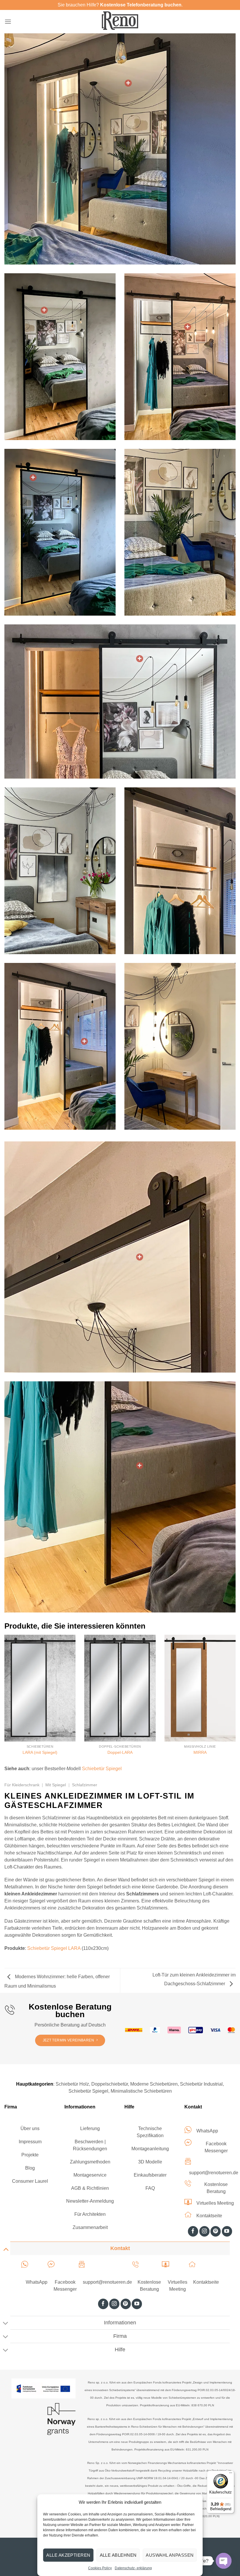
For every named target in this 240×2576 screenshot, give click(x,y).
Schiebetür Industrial (201, 2084)
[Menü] (8, 22)
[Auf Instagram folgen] (204, 2231)
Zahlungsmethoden (90, 2162)
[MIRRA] (200, 1688)
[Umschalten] (6, 2249)
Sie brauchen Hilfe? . (120, 5)
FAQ (150, 2188)
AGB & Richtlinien (90, 2188)
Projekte (30, 2155)
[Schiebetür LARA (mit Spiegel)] (128, 83)
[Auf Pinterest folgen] (216, 2231)
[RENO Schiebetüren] (120, 21)
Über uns (30, 2128)
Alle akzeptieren (68, 2555)
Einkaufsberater (150, 2175)
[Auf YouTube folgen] (227, 2231)
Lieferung (90, 2128)
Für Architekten (90, 2214)
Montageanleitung (150, 2149)
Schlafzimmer (85, 1785)
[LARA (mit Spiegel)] (40, 1688)
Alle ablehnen (118, 2555)
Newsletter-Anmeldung (90, 2201)
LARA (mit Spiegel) (40, 1752)
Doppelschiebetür (110, 2084)
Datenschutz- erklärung (133, 2568)
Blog (30, 2168)
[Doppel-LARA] (120, 1688)
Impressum (30, 2142)
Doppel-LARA (120, 1752)
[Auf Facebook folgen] (193, 2231)
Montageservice (90, 2175)
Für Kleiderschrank (22, 1785)
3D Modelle (150, 2162)
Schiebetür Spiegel (102, 1769)
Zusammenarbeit (90, 2227)
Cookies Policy (100, 2568)
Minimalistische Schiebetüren (141, 2091)
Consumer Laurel (30, 2181)
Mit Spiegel (56, 1785)
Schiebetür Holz (72, 2084)
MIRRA (200, 1752)
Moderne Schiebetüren (154, 2084)
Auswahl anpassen (170, 2555)
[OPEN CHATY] (224, 2561)
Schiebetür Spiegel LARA (54, 1948)
